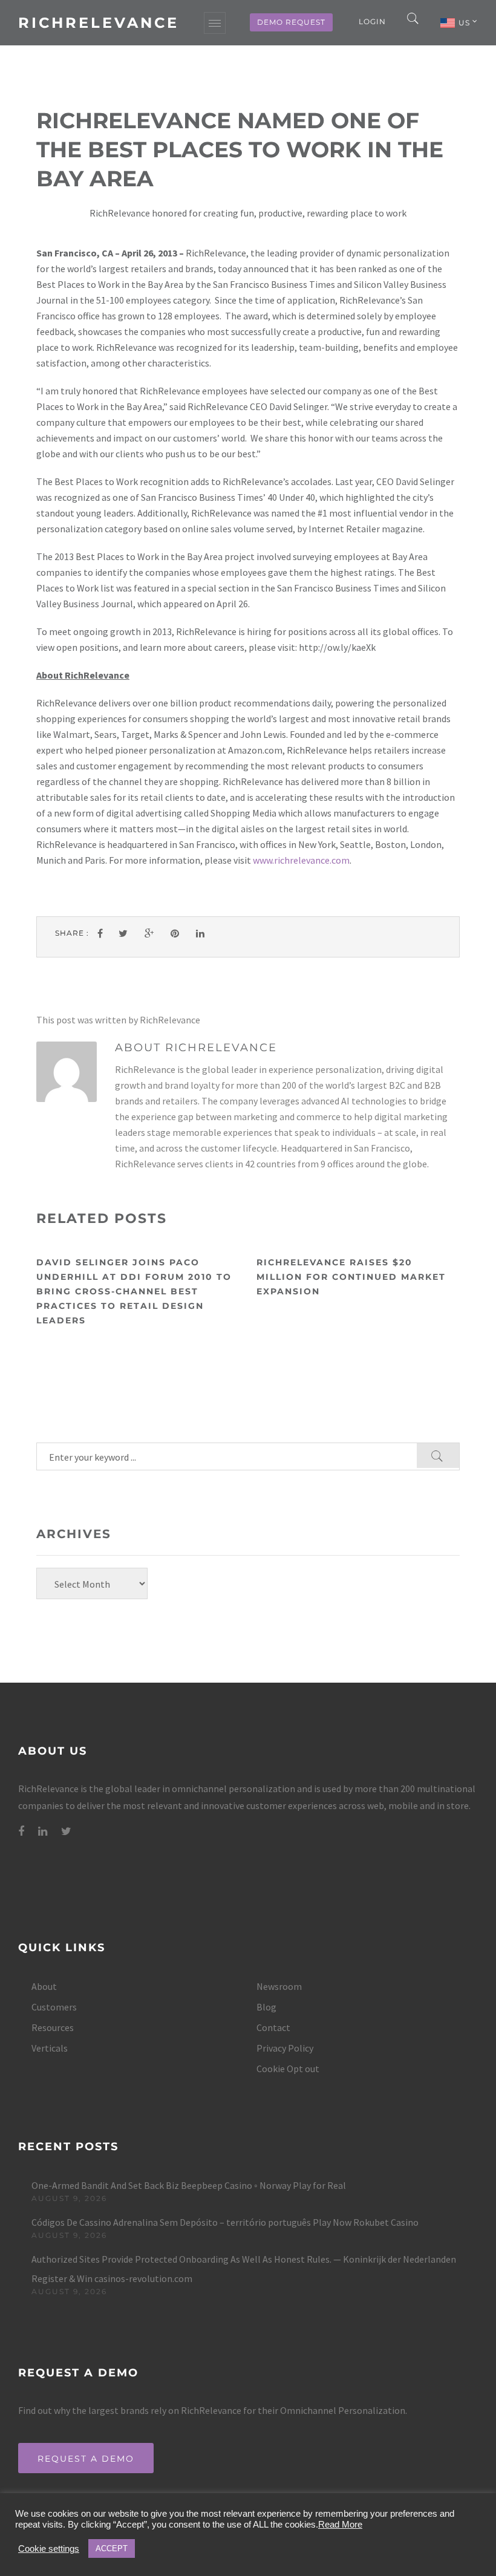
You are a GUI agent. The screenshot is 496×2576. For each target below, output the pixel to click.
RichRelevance (99, 23)
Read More (340, 2525)
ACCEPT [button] (112, 2548)
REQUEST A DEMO (86, 2459)
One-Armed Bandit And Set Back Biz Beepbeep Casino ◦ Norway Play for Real (189, 2185)
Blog (266, 2007)
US (465, 23)
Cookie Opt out (288, 2069)
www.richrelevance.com (301, 860)
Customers (54, 2007)
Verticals (50, 2048)
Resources (53, 2027)
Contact (273, 2027)
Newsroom (279, 1986)
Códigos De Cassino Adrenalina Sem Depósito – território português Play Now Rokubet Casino (225, 2222)
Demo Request (291, 22)
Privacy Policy (285, 2048)
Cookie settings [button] (49, 2549)
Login (372, 21)
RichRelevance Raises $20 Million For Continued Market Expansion (351, 1277)
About (44, 1986)
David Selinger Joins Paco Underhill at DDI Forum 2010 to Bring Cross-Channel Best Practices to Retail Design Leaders (134, 1291)
